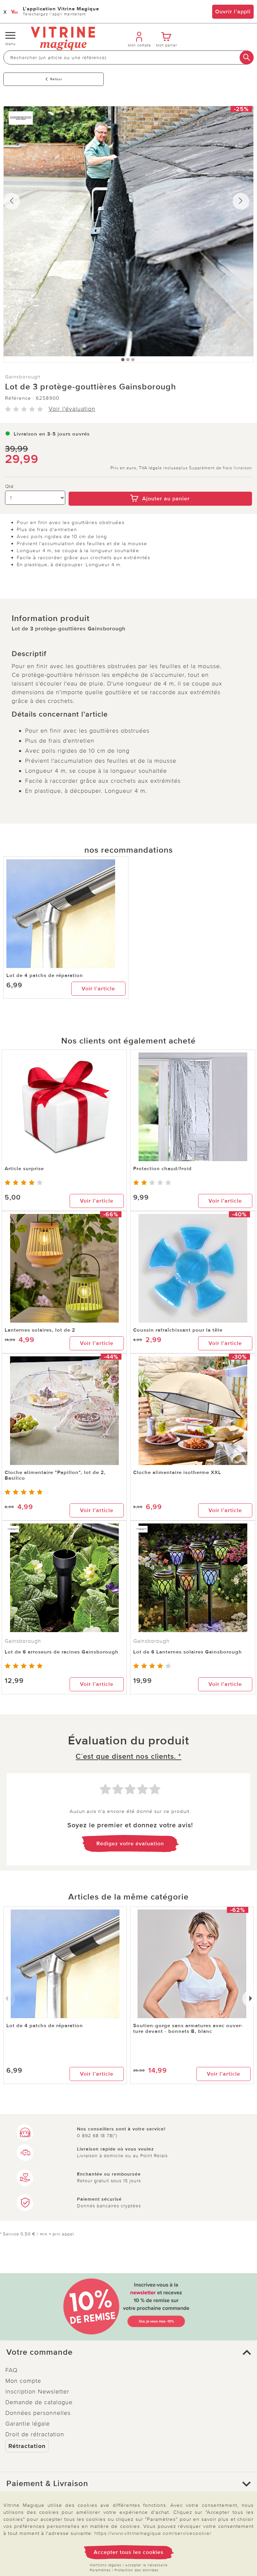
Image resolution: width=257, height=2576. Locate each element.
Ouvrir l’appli (233, 12)
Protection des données (137, 2570)
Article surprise (24, 1169)
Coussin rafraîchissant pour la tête (178, 1330)
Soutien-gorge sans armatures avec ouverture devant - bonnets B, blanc (188, 2028)
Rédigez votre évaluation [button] (130, 1844)
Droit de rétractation (35, 2434)
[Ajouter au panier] (160, 487)
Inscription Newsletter (37, 2391)
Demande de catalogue (39, 2402)
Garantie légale (28, 2424)
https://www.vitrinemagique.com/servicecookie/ (153, 2533)
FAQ (12, 2370)
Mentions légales (106, 2565)
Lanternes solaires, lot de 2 (40, 1330)
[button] (128, 2352)
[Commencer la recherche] (247, 57)
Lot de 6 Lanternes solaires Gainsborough (188, 1652)
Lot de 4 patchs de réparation (45, 975)
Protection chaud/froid (162, 1169)
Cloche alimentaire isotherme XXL (177, 1472)
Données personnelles (38, 2413)
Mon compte (23, 2381)
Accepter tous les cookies (129, 2552)
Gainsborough (23, 377)
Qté (10, 486)
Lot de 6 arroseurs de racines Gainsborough (62, 1652)
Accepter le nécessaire (146, 2565)
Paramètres (100, 2570)
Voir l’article (98, 989)
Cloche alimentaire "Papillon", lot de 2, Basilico (55, 1475)
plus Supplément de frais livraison (215, 468)
